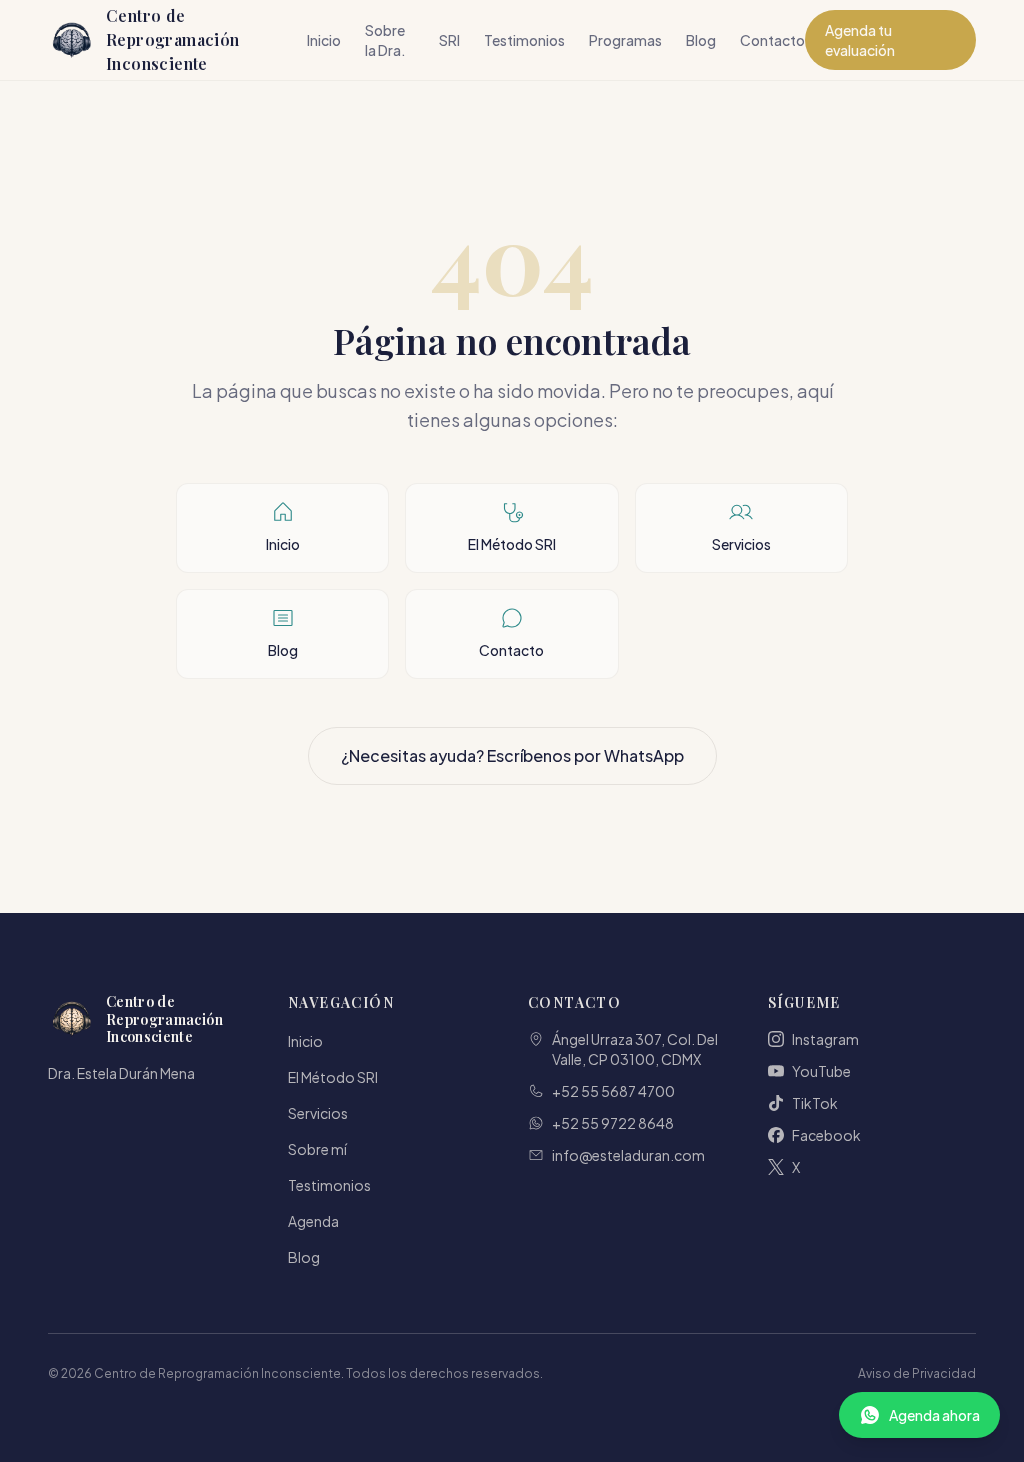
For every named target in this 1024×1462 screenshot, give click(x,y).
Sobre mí (317, 1149)
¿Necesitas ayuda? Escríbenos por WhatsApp (512, 755)
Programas (625, 40)
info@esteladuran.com (628, 1155)
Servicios (318, 1113)
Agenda (313, 1221)
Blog (701, 40)
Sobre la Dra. (385, 40)
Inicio (324, 40)
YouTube (821, 1071)
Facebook (826, 1135)
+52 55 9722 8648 (613, 1123)
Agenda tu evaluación (860, 40)
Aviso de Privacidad (917, 1373)
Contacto (772, 40)
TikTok (815, 1103)
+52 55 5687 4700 (613, 1091)
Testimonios (524, 40)
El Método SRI (333, 1077)
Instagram (825, 1039)
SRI (449, 40)
